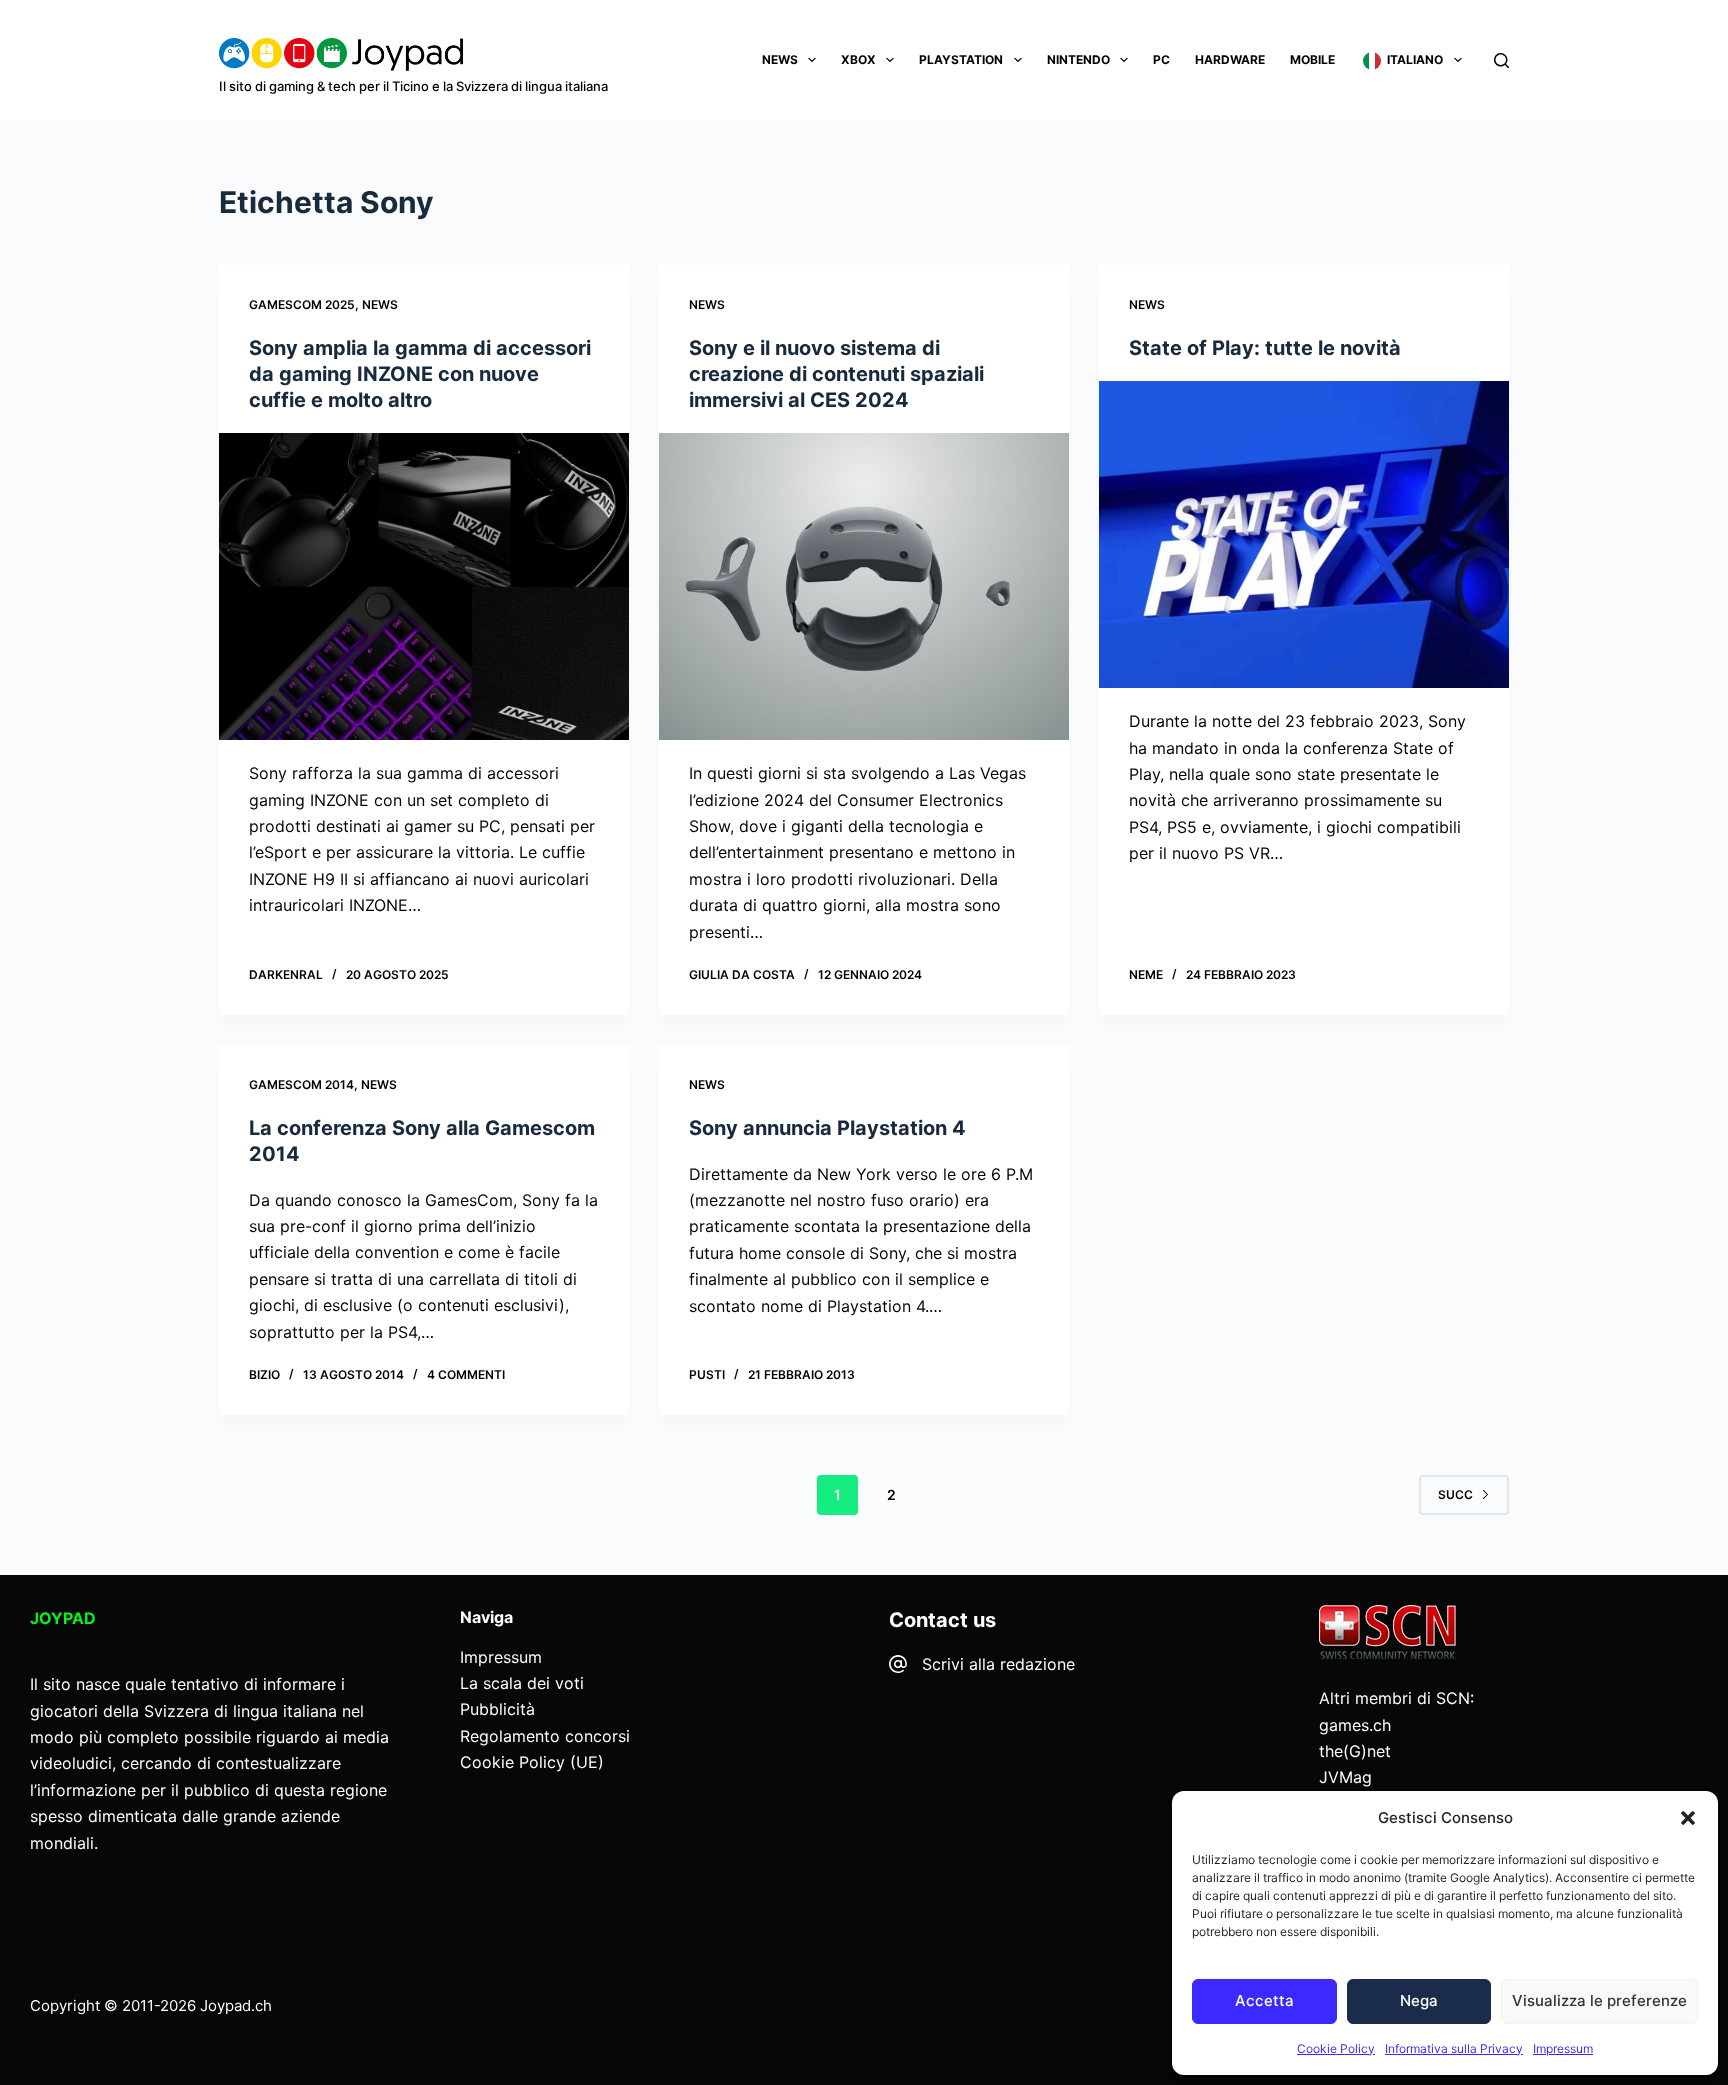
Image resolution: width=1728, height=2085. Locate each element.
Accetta (1264, 2000)
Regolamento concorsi (545, 1736)
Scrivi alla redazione (998, 1664)
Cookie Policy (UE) (532, 1762)
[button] (1688, 1818)
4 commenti (466, 1374)
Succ (1455, 1494)
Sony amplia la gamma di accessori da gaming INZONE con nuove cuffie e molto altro (420, 374)
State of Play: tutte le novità (1265, 348)
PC (1161, 59)
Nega (1419, 2000)
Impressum (1563, 2048)
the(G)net (1355, 1751)
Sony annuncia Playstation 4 (827, 1128)
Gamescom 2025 (302, 304)
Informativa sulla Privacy (1454, 2048)
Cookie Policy (1336, 2048)
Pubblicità (497, 1709)
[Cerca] (1501, 60)
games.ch (1355, 1725)
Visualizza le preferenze (1599, 2000)
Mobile (1312, 59)
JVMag (1345, 1777)
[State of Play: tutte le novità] (1304, 535)
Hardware (1230, 59)
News (780, 59)
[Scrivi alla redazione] (898, 1664)
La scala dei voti (522, 1683)
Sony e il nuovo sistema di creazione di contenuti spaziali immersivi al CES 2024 (836, 374)
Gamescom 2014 (301, 1084)
